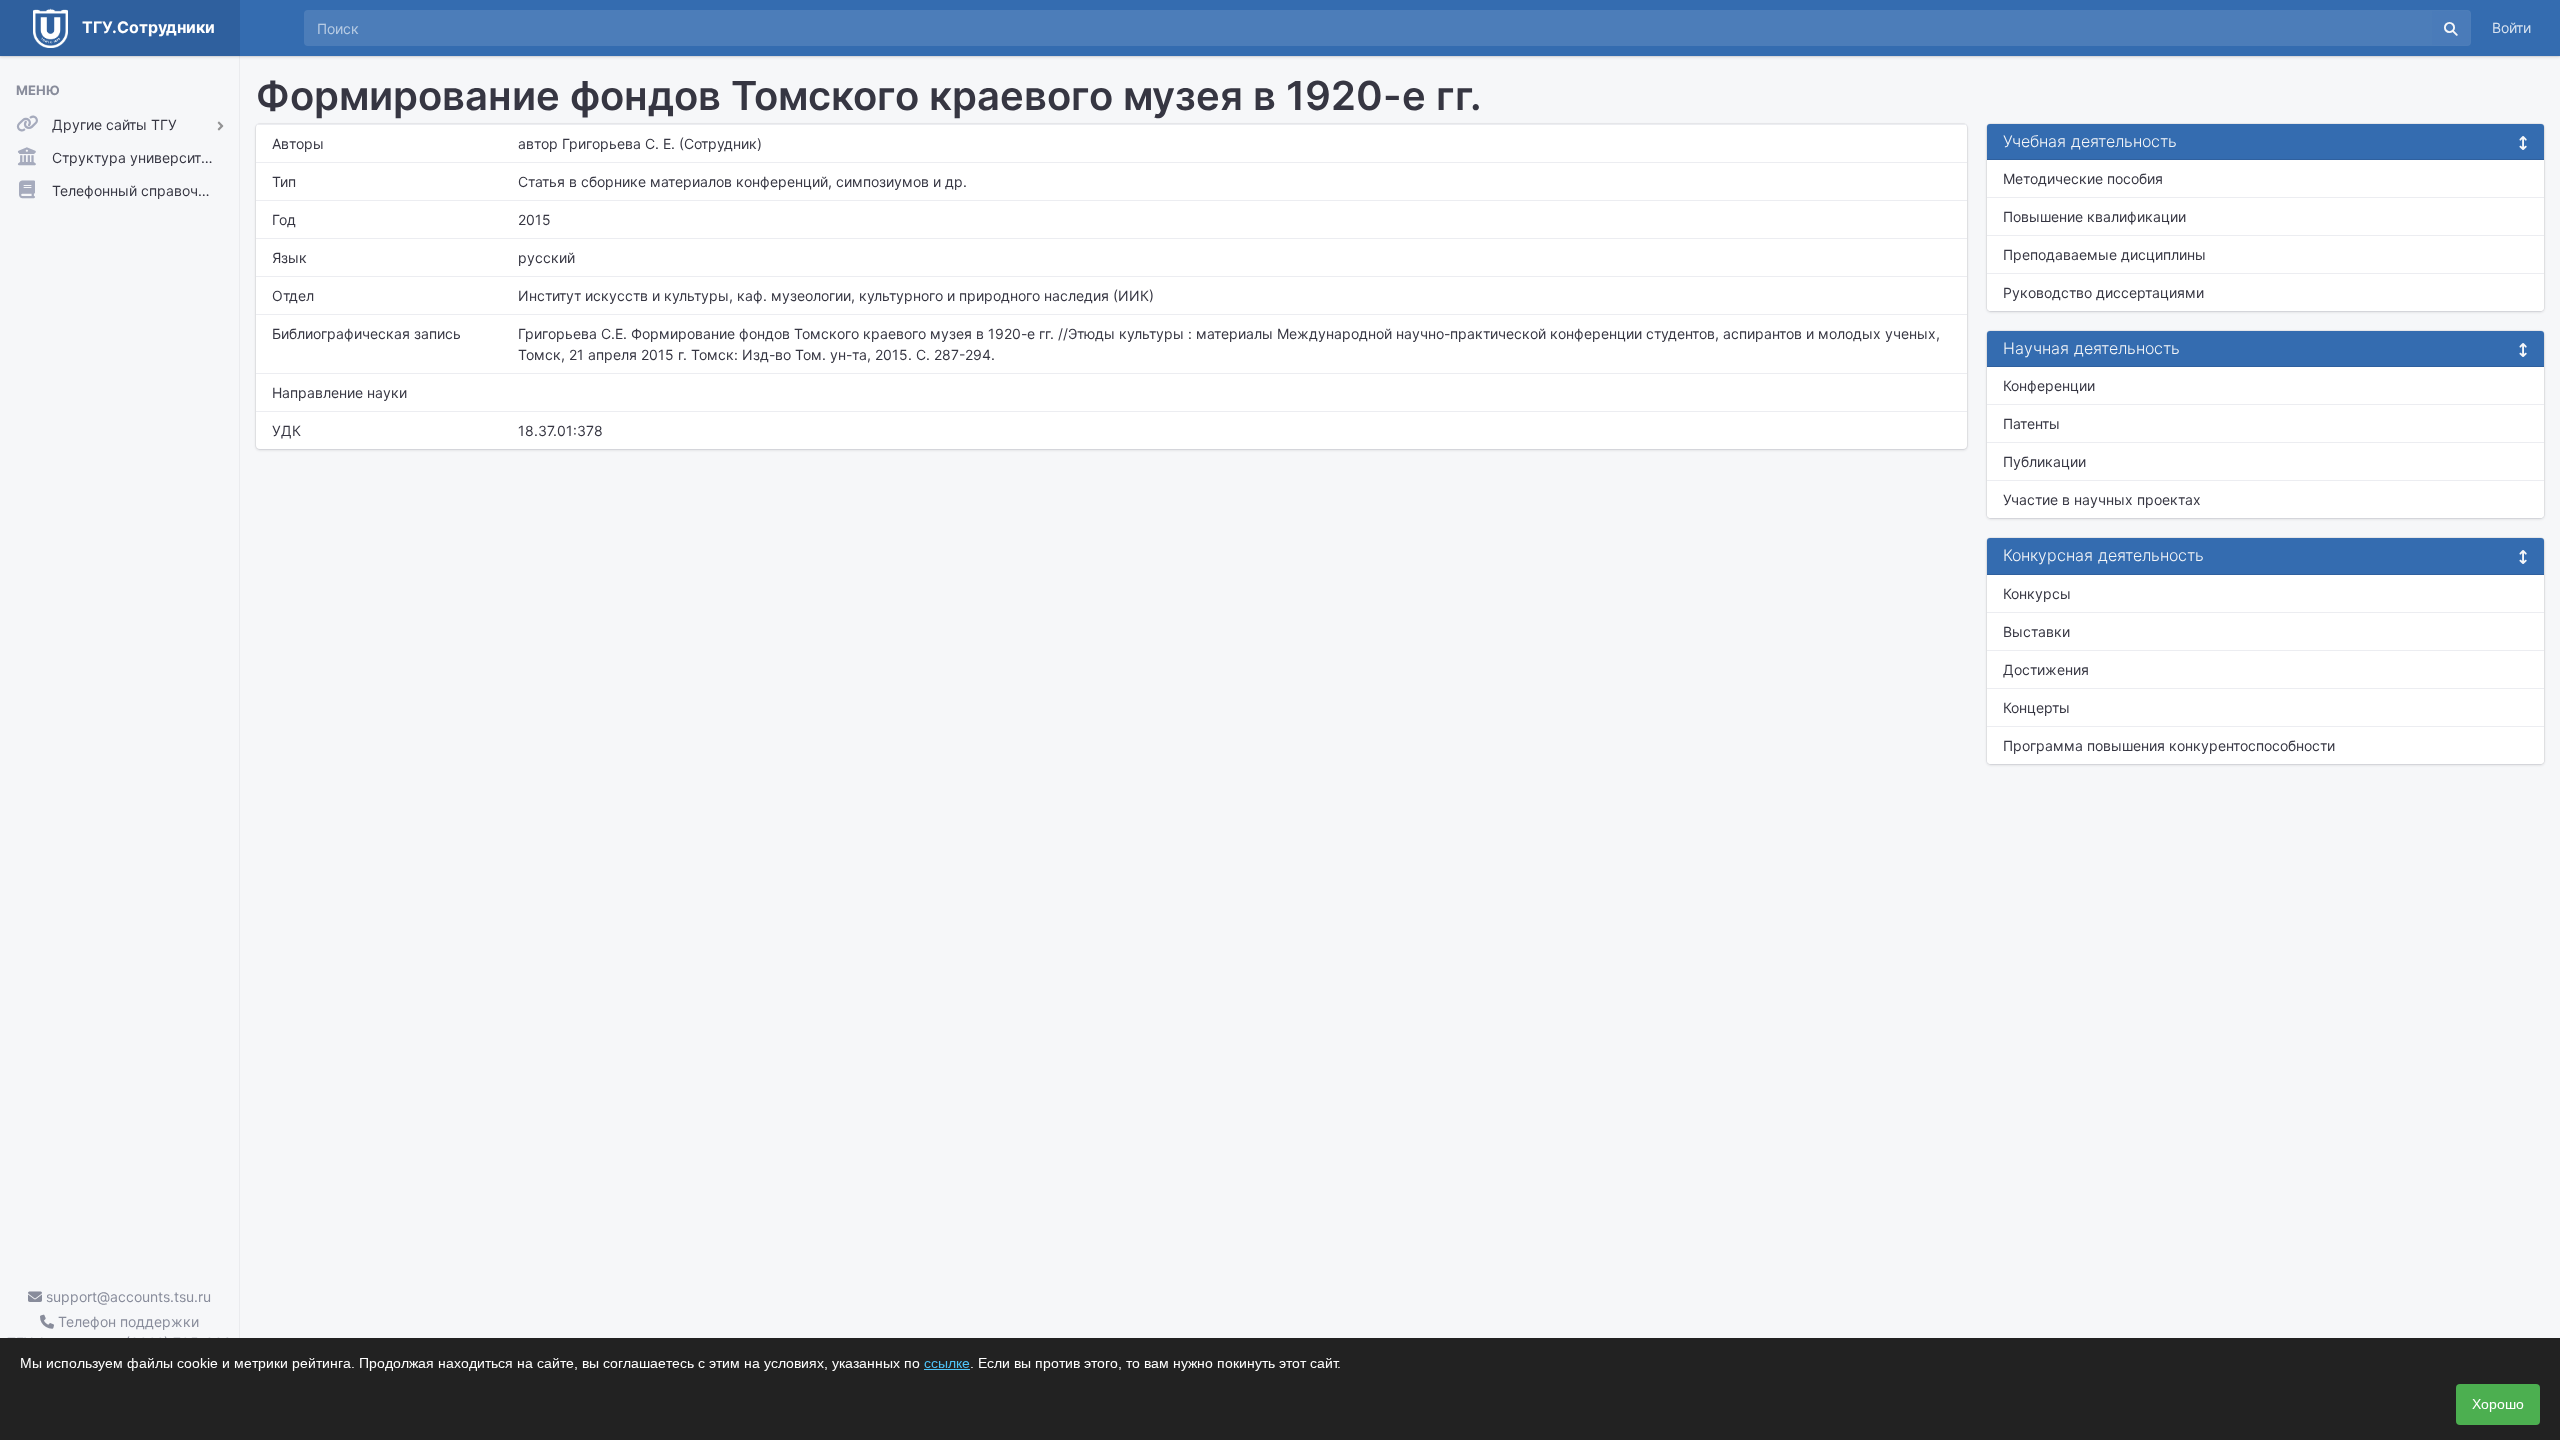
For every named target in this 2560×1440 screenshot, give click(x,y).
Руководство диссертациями (2103, 292)
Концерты (2036, 707)
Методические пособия (2083, 178)
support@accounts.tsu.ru (126, 1296)
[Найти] (2451, 28)
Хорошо (2498, 1404)
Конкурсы (2037, 593)
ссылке (947, 1363)
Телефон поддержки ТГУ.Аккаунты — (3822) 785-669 (119, 1332)
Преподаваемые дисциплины (2104, 254)
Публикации (2044, 461)
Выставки (2036, 631)
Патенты (2031, 423)
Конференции (2049, 385)
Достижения (2046, 669)
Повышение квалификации (2094, 216)
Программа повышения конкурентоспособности (2169, 745)
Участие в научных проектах (2102, 499)
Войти (2511, 27)
